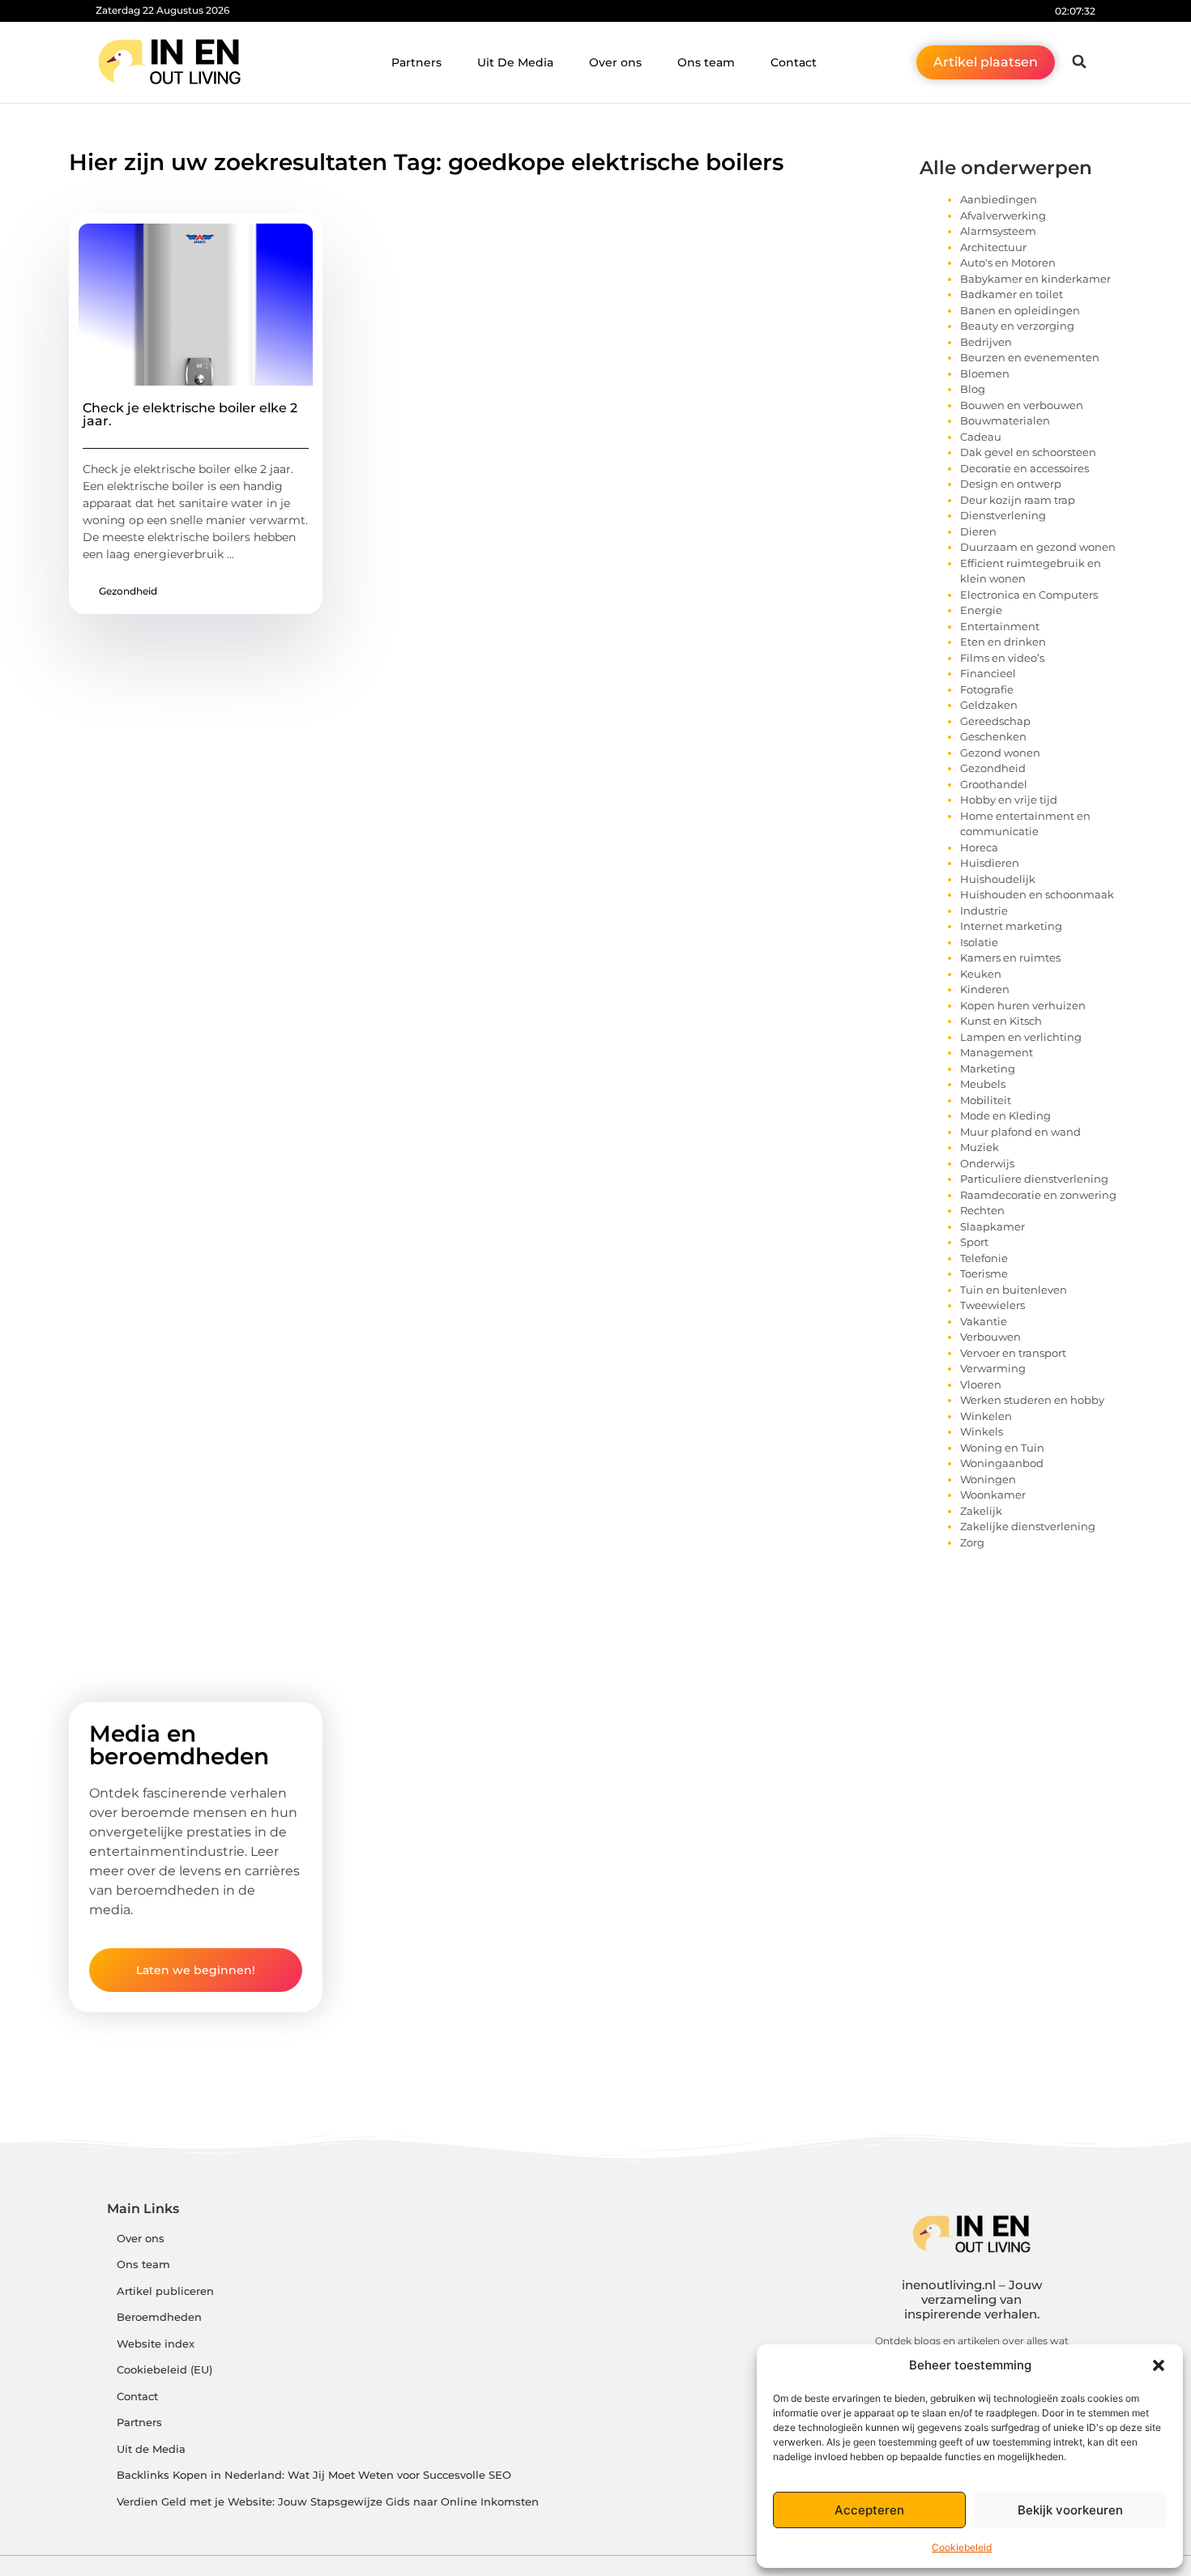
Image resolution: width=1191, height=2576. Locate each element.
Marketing (988, 1068)
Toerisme (984, 1273)
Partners (416, 62)
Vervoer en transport (1013, 1353)
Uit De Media (515, 62)
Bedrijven (986, 342)
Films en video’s (1002, 658)
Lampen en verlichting (1021, 1037)
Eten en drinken (1003, 642)
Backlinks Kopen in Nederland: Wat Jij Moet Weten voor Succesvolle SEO (314, 2475)
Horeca (979, 847)
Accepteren (869, 2510)
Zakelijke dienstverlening (1028, 1526)
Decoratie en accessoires (1025, 468)
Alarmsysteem (998, 231)
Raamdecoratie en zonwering (1038, 1195)
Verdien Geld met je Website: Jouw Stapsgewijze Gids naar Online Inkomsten (328, 2502)
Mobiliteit (986, 1100)
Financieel (988, 673)
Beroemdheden (159, 2317)
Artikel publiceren (165, 2291)
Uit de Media (151, 2449)
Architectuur (993, 247)
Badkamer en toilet (1012, 294)
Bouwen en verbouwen (1022, 405)
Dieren (978, 531)
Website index (156, 2344)
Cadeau (981, 437)
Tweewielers (992, 1305)
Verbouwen (990, 1337)
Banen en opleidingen (1020, 310)
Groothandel (994, 784)
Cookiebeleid (962, 2547)
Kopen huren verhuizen (1023, 1005)
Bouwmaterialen (1005, 420)
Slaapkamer (992, 1226)
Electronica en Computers (1029, 595)
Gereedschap (995, 721)
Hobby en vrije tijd (1009, 800)
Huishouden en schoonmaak (1037, 894)
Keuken (981, 974)
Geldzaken (989, 705)
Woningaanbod (1002, 1463)
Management (997, 1052)
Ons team (706, 62)
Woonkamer (993, 1495)
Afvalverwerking (1003, 215)
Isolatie (979, 942)
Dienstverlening (1003, 515)
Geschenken (993, 736)
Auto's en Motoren (1008, 262)
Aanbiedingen (999, 199)
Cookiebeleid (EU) (164, 2370)
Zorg (972, 1542)
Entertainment (1000, 626)
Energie (981, 610)
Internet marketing (1011, 926)
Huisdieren (990, 863)
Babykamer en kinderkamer (1035, 279)
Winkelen (986, 1416)
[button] (1159, 2365)
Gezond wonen (1000, 753)
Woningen (988, 1479)
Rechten (982, 1210)
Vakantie (984, 1321)
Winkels (982, 1431)
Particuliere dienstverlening (1034, 1179)
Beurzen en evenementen (1030, 357)
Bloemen (985, 373)
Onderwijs (987, 1163)
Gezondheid (128, 591)
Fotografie (987, 689)
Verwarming (993, 1368)
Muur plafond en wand (1020, 1132)
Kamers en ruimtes (1010, 957)
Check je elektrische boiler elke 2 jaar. (190, 414)
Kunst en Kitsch (1001, 1021)
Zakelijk (981, 1511)
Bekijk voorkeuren (1070, 2510)
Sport (974, 1242)
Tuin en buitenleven (1014, 1290)
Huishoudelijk (998, 879)
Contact (794, 62)
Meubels (983, 1084)
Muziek (980, 1147)
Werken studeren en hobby (1032, 1400)
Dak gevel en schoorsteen (1028, 452)
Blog (973, 389)
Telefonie (984, 1258)
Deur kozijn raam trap (1018, 500)
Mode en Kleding (1005, 1115)
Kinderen (985, 989)
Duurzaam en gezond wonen (1038, 547)
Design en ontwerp (1011, 484)
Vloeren (981, 1384)
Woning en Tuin (1002, 1448)
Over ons (615, 62)
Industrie (984, 911)
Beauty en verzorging (1017, 326)
